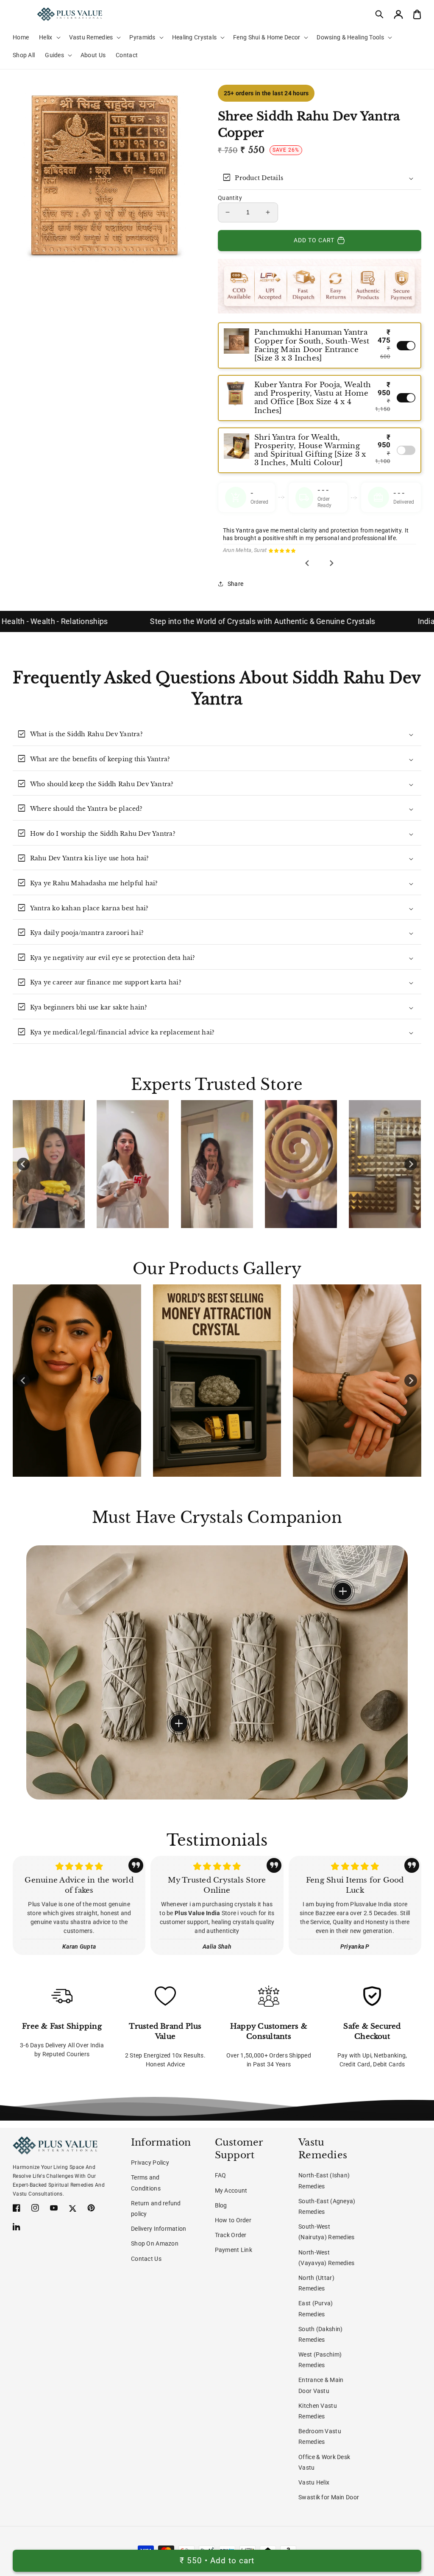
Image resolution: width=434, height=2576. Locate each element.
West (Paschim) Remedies (320, 2360)
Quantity (230, 198)
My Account (231, 2191)
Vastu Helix (314, 2482)
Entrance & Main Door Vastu (321, 2385)
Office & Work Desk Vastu (324, 2462)
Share (235, 584)
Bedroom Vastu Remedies (320, 2436)
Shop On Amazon (155, 2243)
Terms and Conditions (146, 2183)
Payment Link (234, 2250)
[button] (380, 14)
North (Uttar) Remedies (316, 2283)
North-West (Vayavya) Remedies (326, 2258)
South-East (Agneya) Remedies (327, 2206)
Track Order (231, 2235)
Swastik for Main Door (329, 2497)
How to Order (233, 2220)
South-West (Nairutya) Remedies (326, 2232)
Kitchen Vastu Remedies (318, 2411)
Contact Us (146, 2259)
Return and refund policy (156, 2209)
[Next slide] (331, 563)
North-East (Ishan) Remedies (324, 2181)
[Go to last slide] (308, 563)
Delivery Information (159, 2229)
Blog (221, 2205)
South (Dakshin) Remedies (320, 2334)
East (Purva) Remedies (316, 2308)
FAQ (221, 2175)
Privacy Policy (150, 2163)
